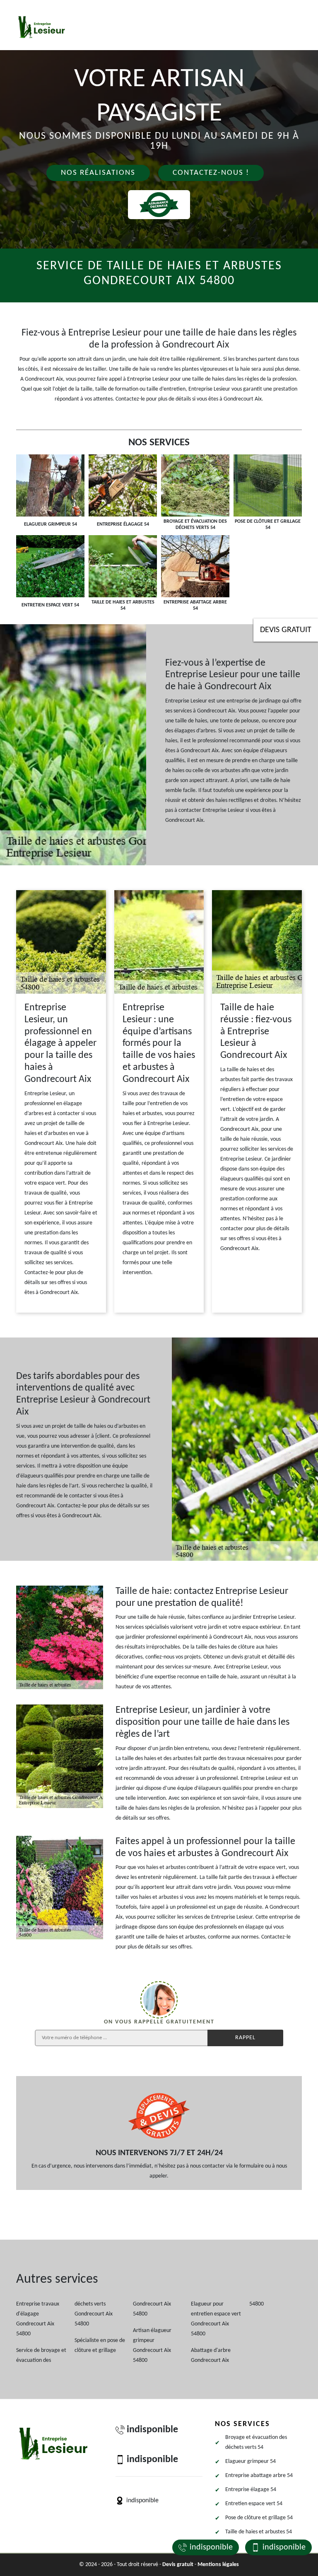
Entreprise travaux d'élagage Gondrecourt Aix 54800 (38, 2319)
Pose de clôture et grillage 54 (259, 2518)
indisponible (211, 2547)
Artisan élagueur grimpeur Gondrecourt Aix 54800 (152, 2345)
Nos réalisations (98, 173)
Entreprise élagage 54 (251, 2490)
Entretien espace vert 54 (254, 2504)
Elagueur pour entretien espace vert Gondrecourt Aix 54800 (216, 2319)
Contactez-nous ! (211, 173)
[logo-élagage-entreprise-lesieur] (42, 27)
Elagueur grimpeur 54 (251, 2461)
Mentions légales (218, 2565)
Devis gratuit (286, 630)
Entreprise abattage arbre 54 (259, 2476)
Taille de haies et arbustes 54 (259, 2532)
